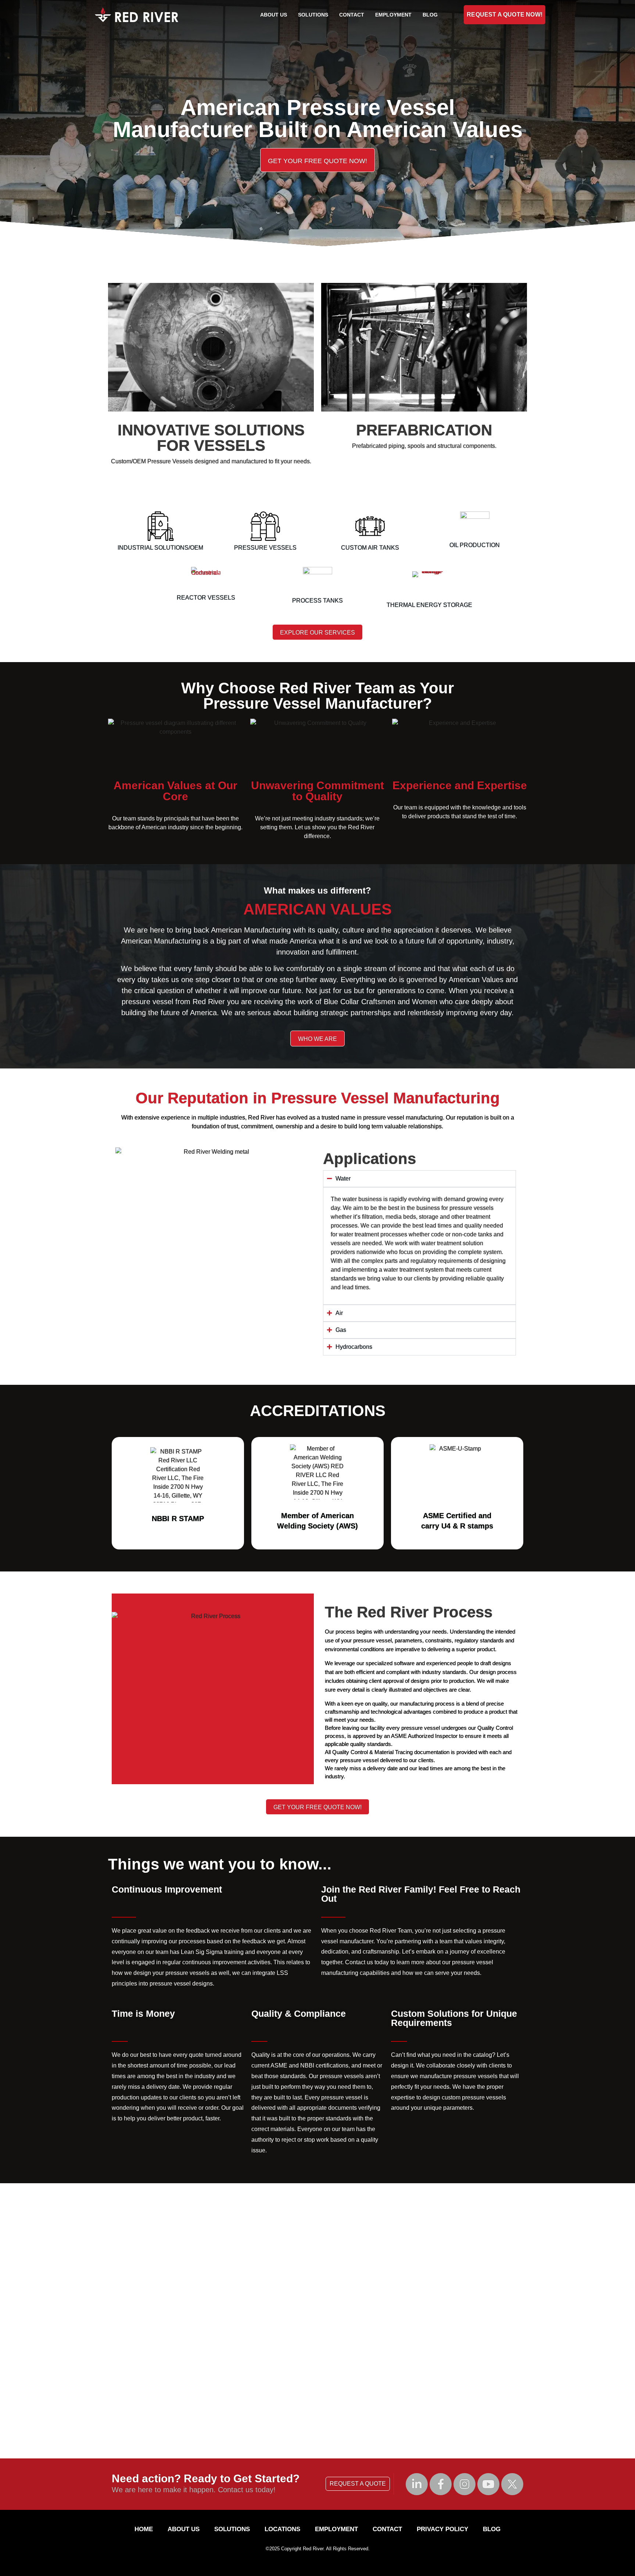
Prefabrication (424, 430)
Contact (352, 15)
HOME (144, 2529)
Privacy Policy (442, 2529)
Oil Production (475, 545)
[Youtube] (488, 2484)
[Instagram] (464, 2484)
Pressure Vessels (265, 548)
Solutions (313, 15)
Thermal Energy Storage (429, 605)
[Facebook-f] (441, 2484)
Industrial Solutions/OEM (160, 548)
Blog (430, 15)
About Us (274, 15)
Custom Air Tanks (370, 548)
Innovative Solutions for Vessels (211, 438)
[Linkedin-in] (417, 2484)
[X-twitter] (512, 2484)
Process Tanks (317, 601)
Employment (393, 15)
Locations (282, 2529)
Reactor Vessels (206, 598)
